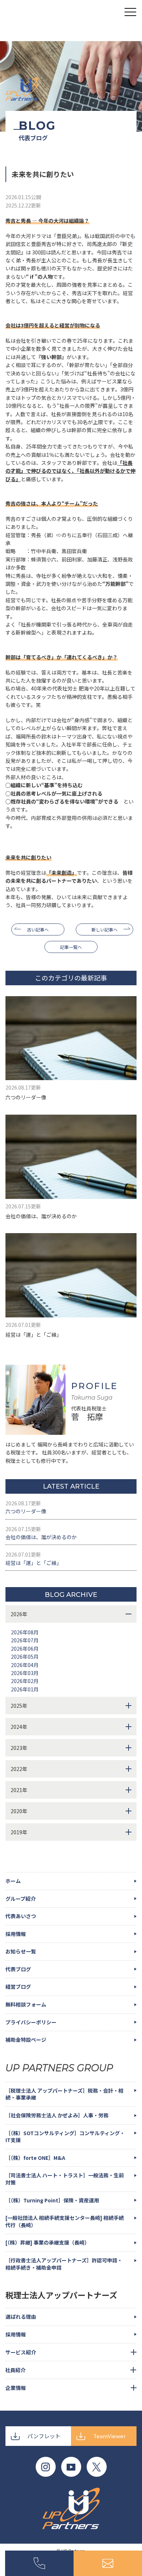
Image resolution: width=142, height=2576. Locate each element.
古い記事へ (38, 929)
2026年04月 (25, 1665)
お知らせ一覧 (21, 1951)
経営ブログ (18, 1987)
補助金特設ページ (26, 2040)
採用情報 (16, 1934)
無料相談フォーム (26, 2004)
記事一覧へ (71, 947)
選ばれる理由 (21, 2317)
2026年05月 (25, 1657)
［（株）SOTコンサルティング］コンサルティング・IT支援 (65, 2137)
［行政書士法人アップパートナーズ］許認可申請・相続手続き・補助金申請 (64, 2264)
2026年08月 (25, 1632)
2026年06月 (25, 1649)
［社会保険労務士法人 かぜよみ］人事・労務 (57, 2115)
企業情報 (16, 2388)
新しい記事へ (104, 929)
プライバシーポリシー (31, 2022)
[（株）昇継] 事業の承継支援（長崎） (48, 2242)
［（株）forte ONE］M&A (35, 2158)
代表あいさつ (21, 1916)
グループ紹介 (21, 1899)
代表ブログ (18, 1969)
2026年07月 (25, 1640)
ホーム (13, 1881)
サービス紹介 (21, 2352)
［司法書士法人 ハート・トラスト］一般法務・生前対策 (65, 2179)
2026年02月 (25, 1681)
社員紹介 (15, 2370)
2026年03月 (25, 1673)
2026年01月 (25, 1689)
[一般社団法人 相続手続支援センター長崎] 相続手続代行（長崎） (65, 2221)
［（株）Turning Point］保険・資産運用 (52, 2200)
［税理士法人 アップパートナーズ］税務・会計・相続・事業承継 (64, 2094)
